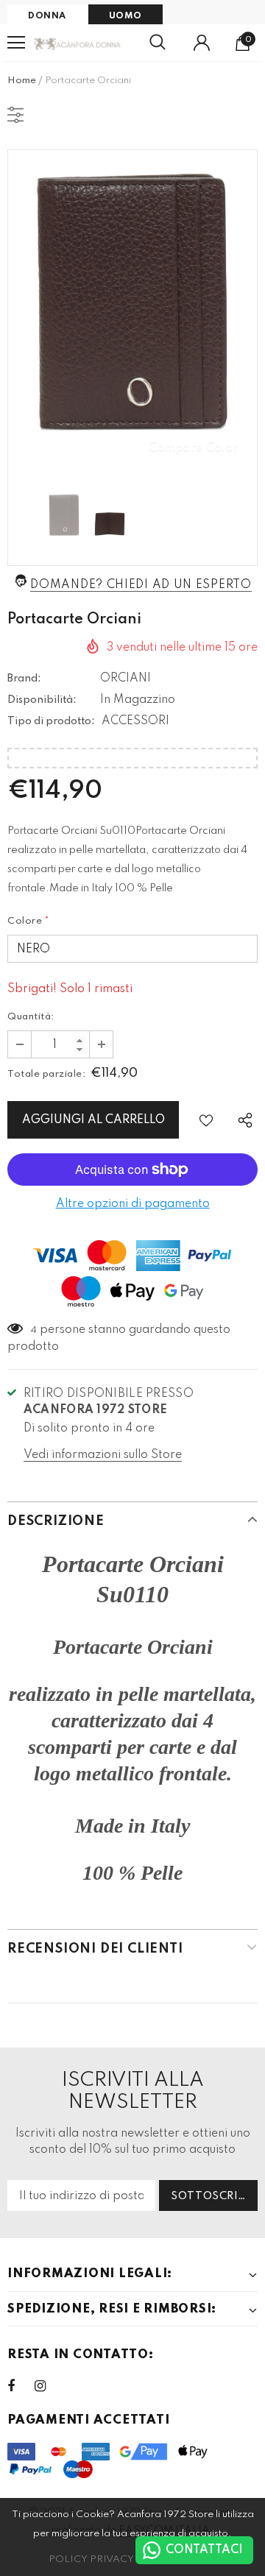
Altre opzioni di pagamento (133, 1204)
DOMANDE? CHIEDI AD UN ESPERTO (141, 585)
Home (22, 81)
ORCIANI (126, 679)
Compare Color (194, 447)
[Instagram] (48, 2386)
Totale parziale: (46, 1074)
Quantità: (31, 1017)
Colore (29, 921)
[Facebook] (21, 2386)
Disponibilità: (42, 700)
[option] (132, 314)
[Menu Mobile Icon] (16, 43)
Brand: (24, 679)
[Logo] (78, 43)
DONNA (47, 16)
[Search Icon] (158, 43)
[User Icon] (202, 43)
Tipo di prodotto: (51, 721)
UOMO (126, 16)
